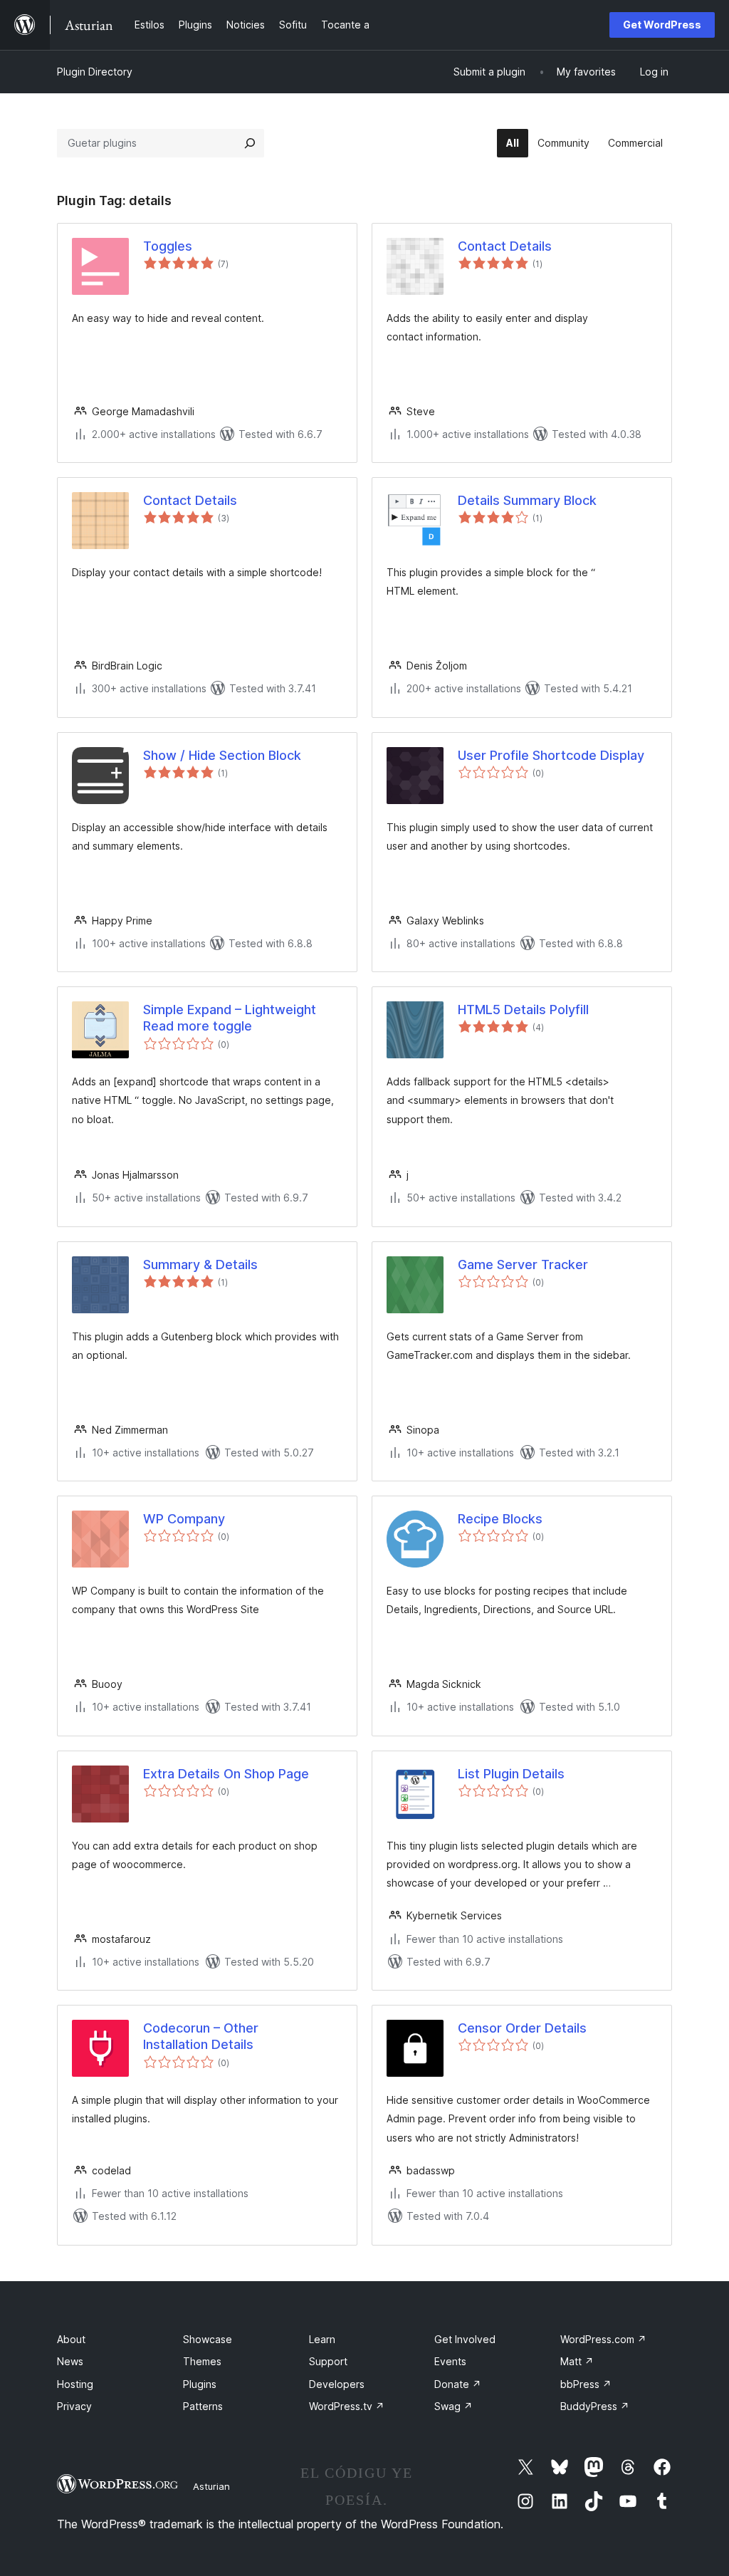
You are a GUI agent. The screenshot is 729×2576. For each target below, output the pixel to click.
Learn (322, 2339)
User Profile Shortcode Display (551, 755)
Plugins (200, 2384)
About (71, 2339)
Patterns (203, 2406)
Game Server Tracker (523, 1264)
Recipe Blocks (500, 1519)
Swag (453, 2406)
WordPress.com (603, 2339)
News (70, 2361)
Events (450, 2361)
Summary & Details (200, 1264)
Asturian (211, 2486)
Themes (202, 2361)
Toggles (168, 246)
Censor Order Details (522, 2028)
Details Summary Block (527, 500)
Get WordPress (662, 25)
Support (328, 2361)
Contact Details (505, 246)
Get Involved (465, 2339)
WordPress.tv (347, 2406)
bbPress (586, 2384)
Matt (577, 2361)
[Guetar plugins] (250, 143)
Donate (458, 2384)
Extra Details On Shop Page (226, 1774)
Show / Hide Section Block (222, 755)
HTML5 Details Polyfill (523, 1010)
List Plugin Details (511, 1774)
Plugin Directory (95, 72)
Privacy (74, 2406)
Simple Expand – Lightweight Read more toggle (230, 1018)
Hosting (75, 2384)
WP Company (184, 1519)
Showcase (208, 2339)
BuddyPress (595, 2406)
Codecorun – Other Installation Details (201, 2036)
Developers (337, 2384)
